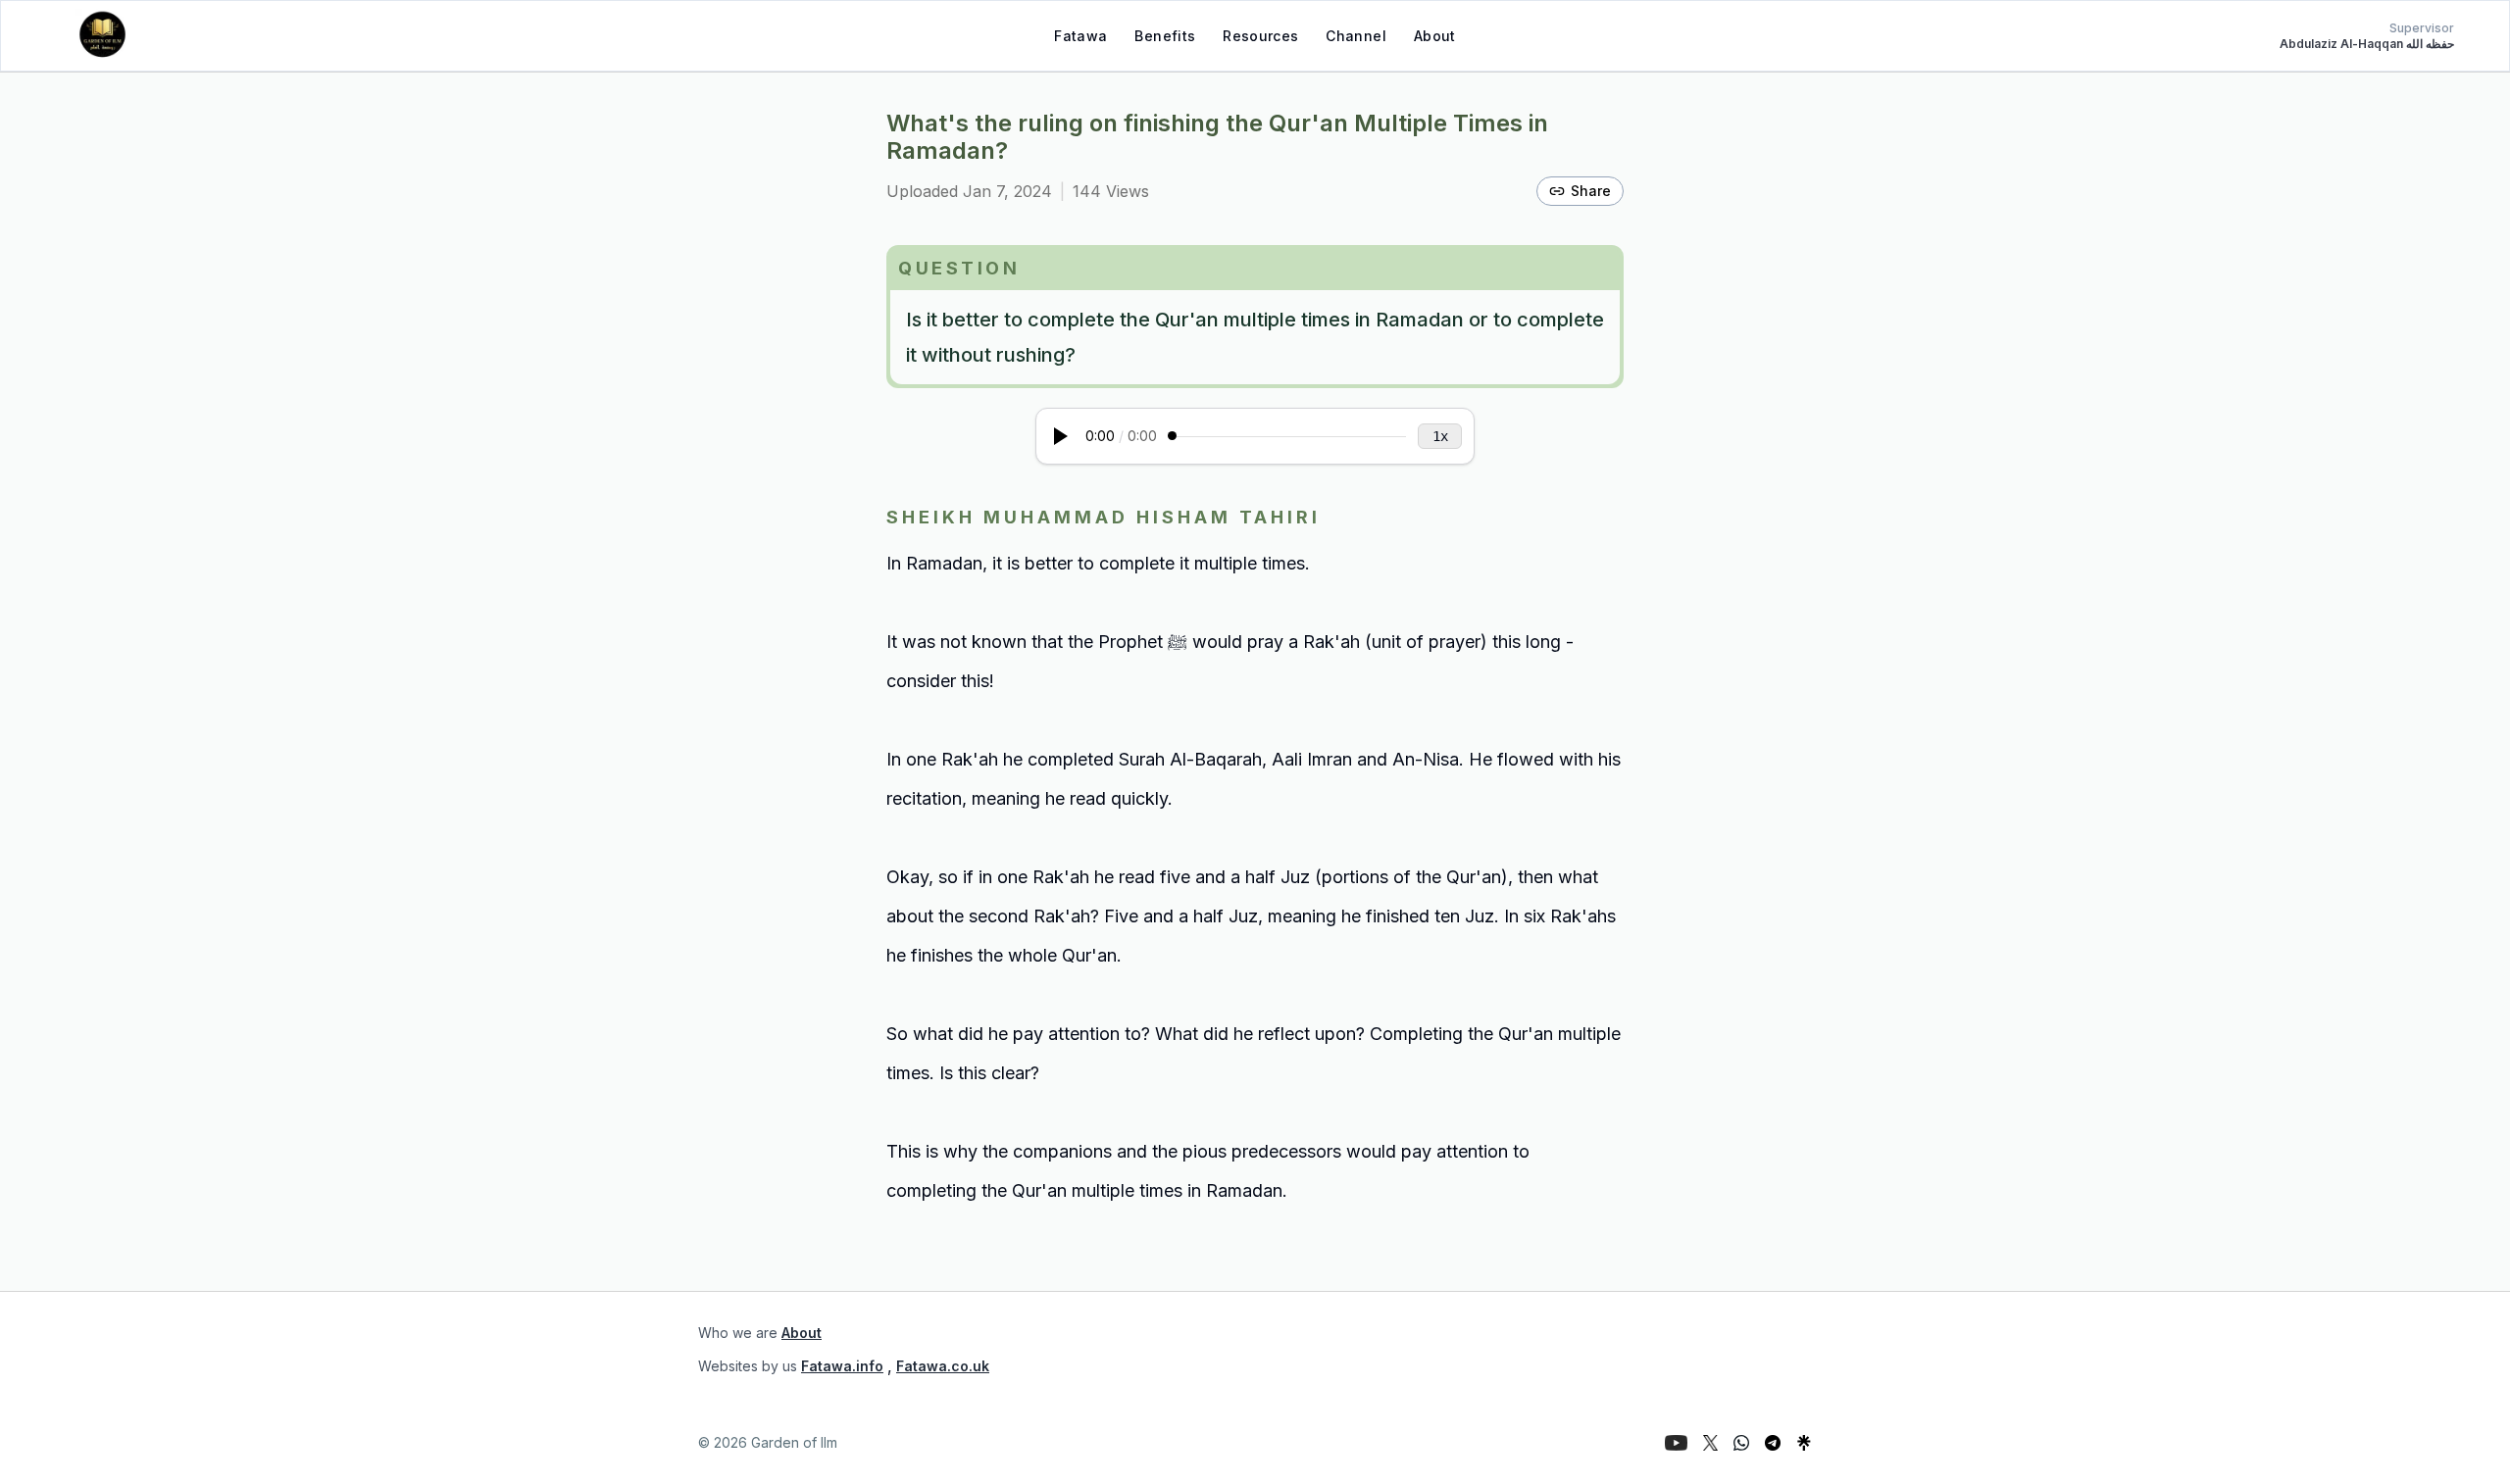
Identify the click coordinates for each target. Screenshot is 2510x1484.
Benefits (1165, 36)
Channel (1355, 36)
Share (1591, 191)
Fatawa (1080, 36)
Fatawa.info (842, 1366)
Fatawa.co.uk (943, 1366)
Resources (1260, 36)
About (1435, 36)
